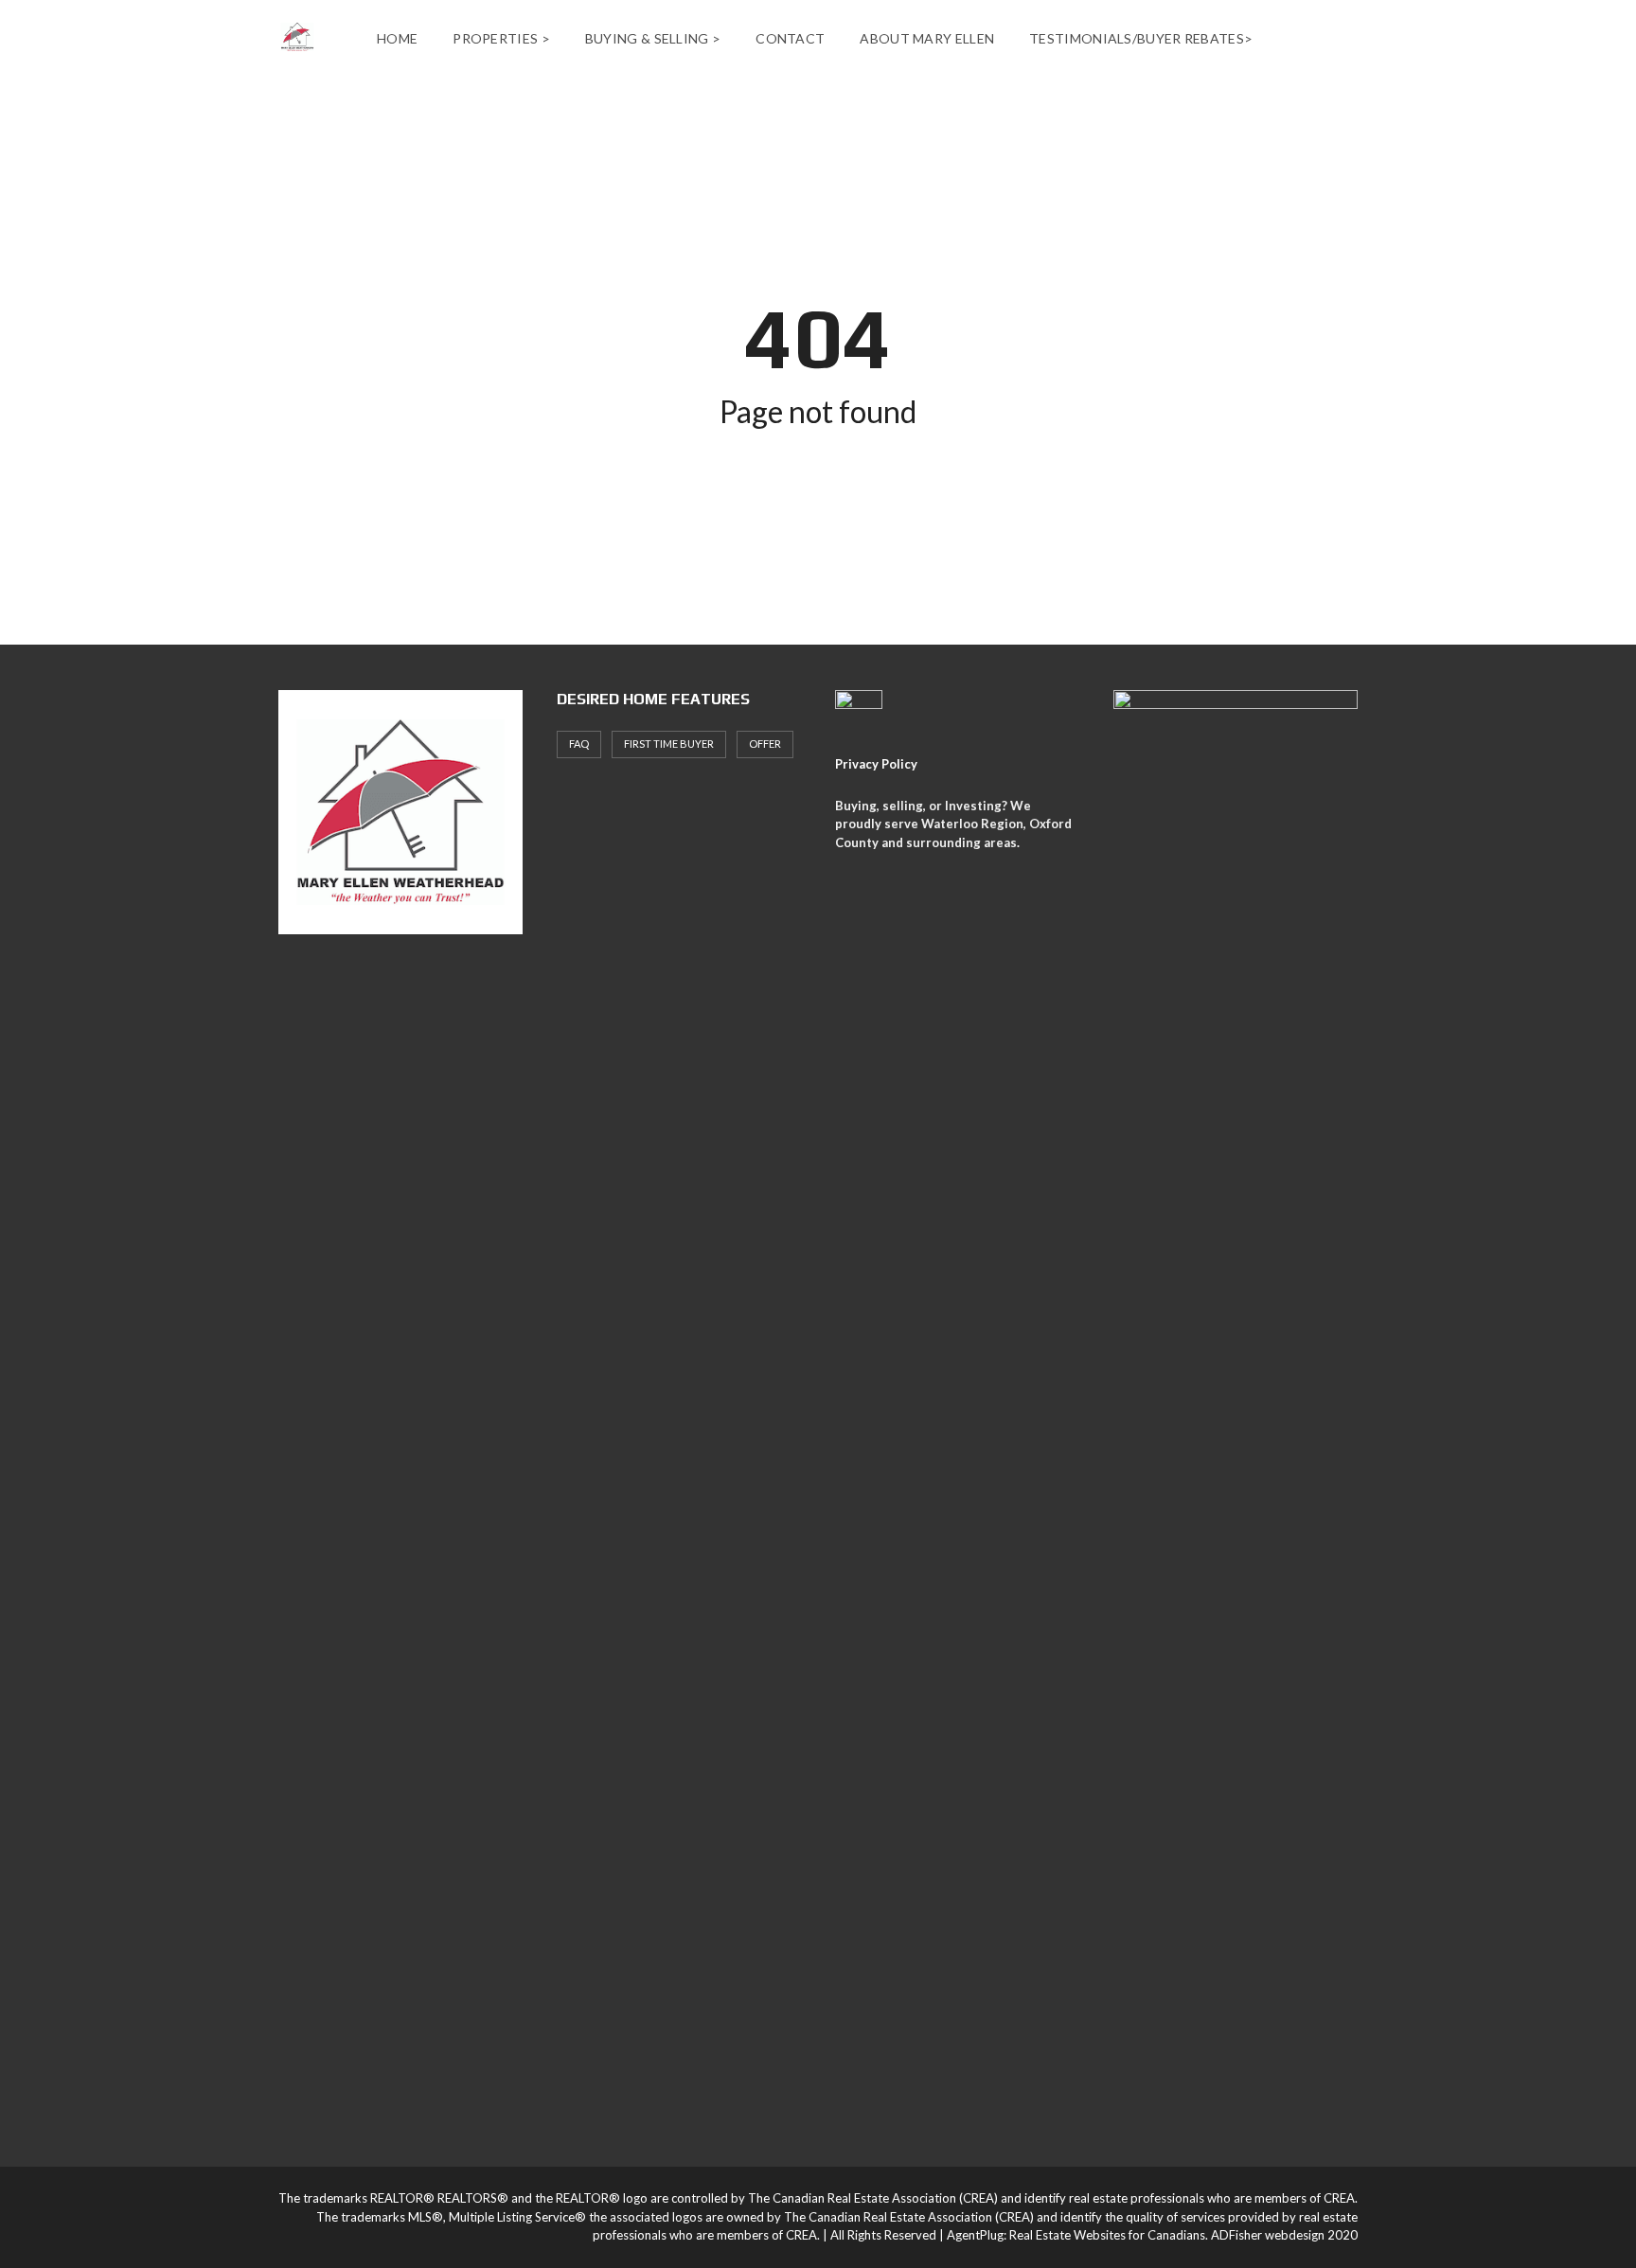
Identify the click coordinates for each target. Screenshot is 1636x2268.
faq (579, 744)
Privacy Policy (876, 764)
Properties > (501, 38)
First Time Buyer (669, 744)
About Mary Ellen (927, 38)
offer (765, 744)
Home (397, 38)
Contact (790, 38)
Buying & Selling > (653, 38)
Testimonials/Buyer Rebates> (1141, 38)
